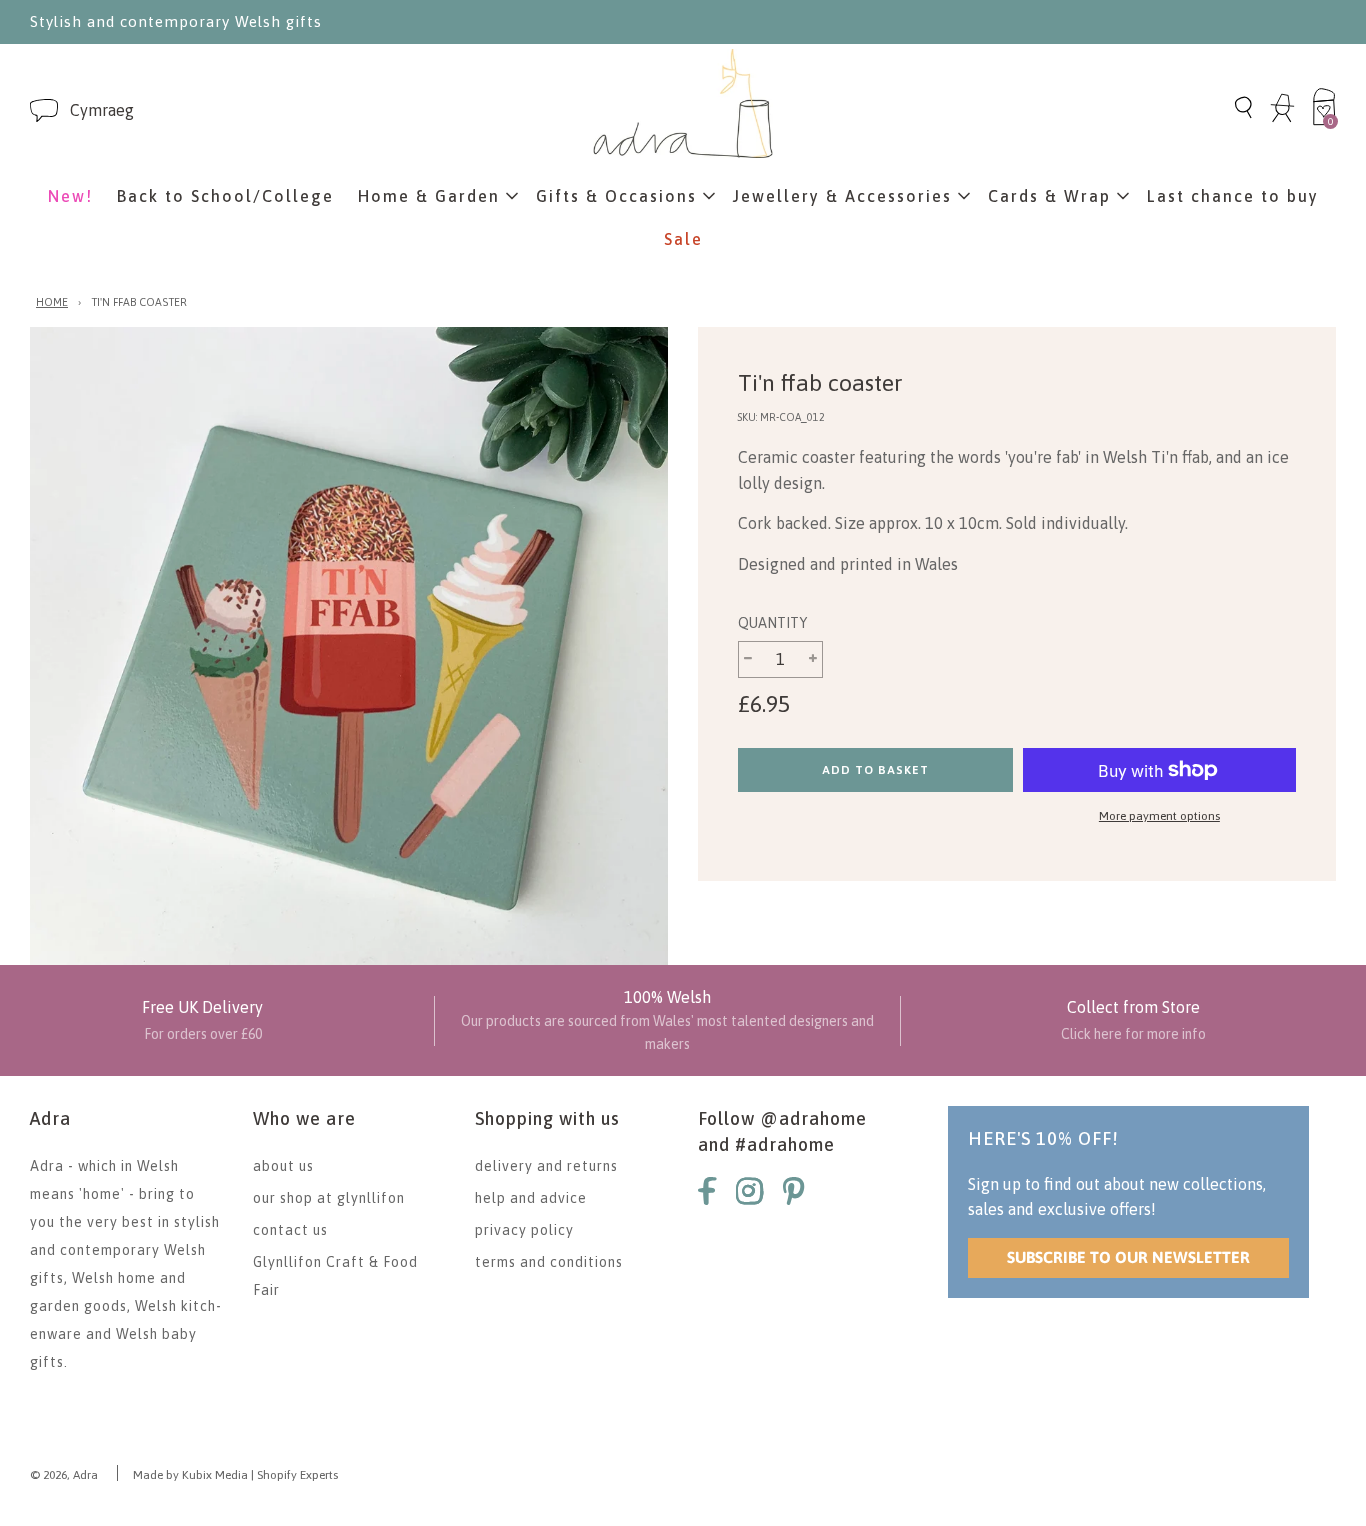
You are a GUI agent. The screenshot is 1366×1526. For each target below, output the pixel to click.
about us (283, 1166)
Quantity (772, 623)
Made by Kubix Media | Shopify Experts (235, 1475)
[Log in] (1282, 119)
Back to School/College (225, 196)
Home (52, 302)
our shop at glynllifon (329, 1198)
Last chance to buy (1233, 196)
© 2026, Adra (64, 1475)
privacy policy (524, 1230)
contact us (290, 1230)
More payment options (1159, 816)
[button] (102, 110)
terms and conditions (549, 1262)
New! (70, 196)
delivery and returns (546, 1166)
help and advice (531, 1198)
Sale (683, 239)
